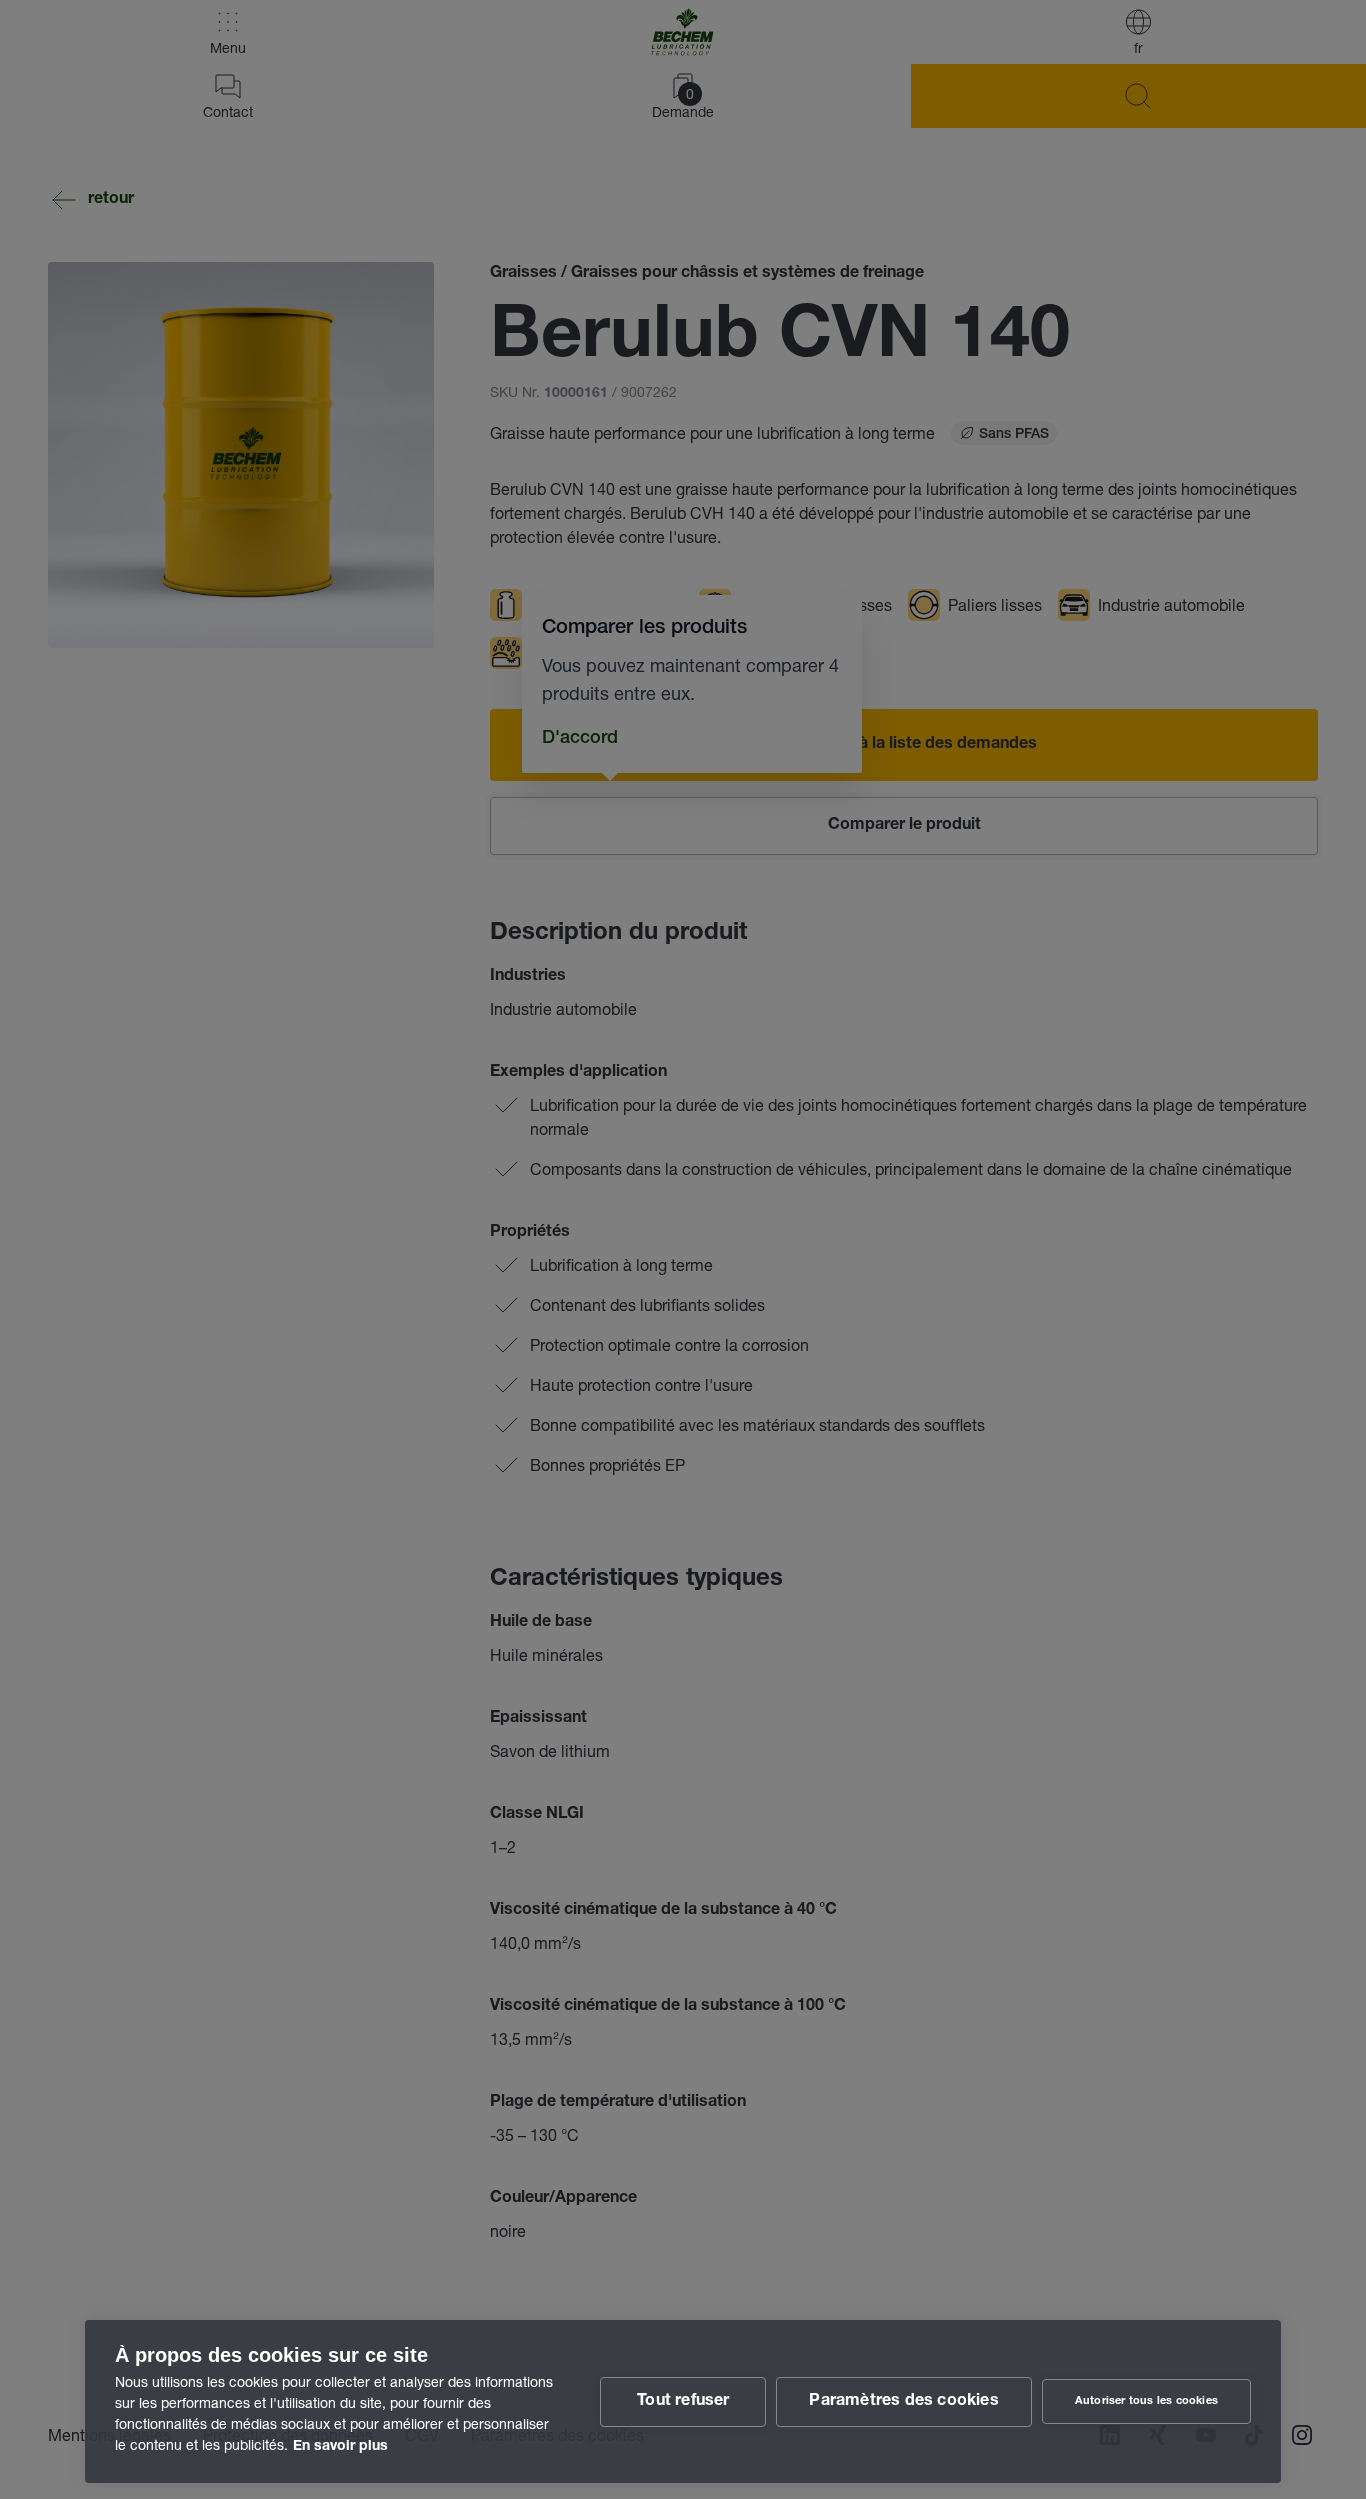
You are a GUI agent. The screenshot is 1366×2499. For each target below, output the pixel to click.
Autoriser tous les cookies (1146, 2401)
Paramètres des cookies (903, 2402)
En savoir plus (340, 2447)
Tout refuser (683, 2402)
